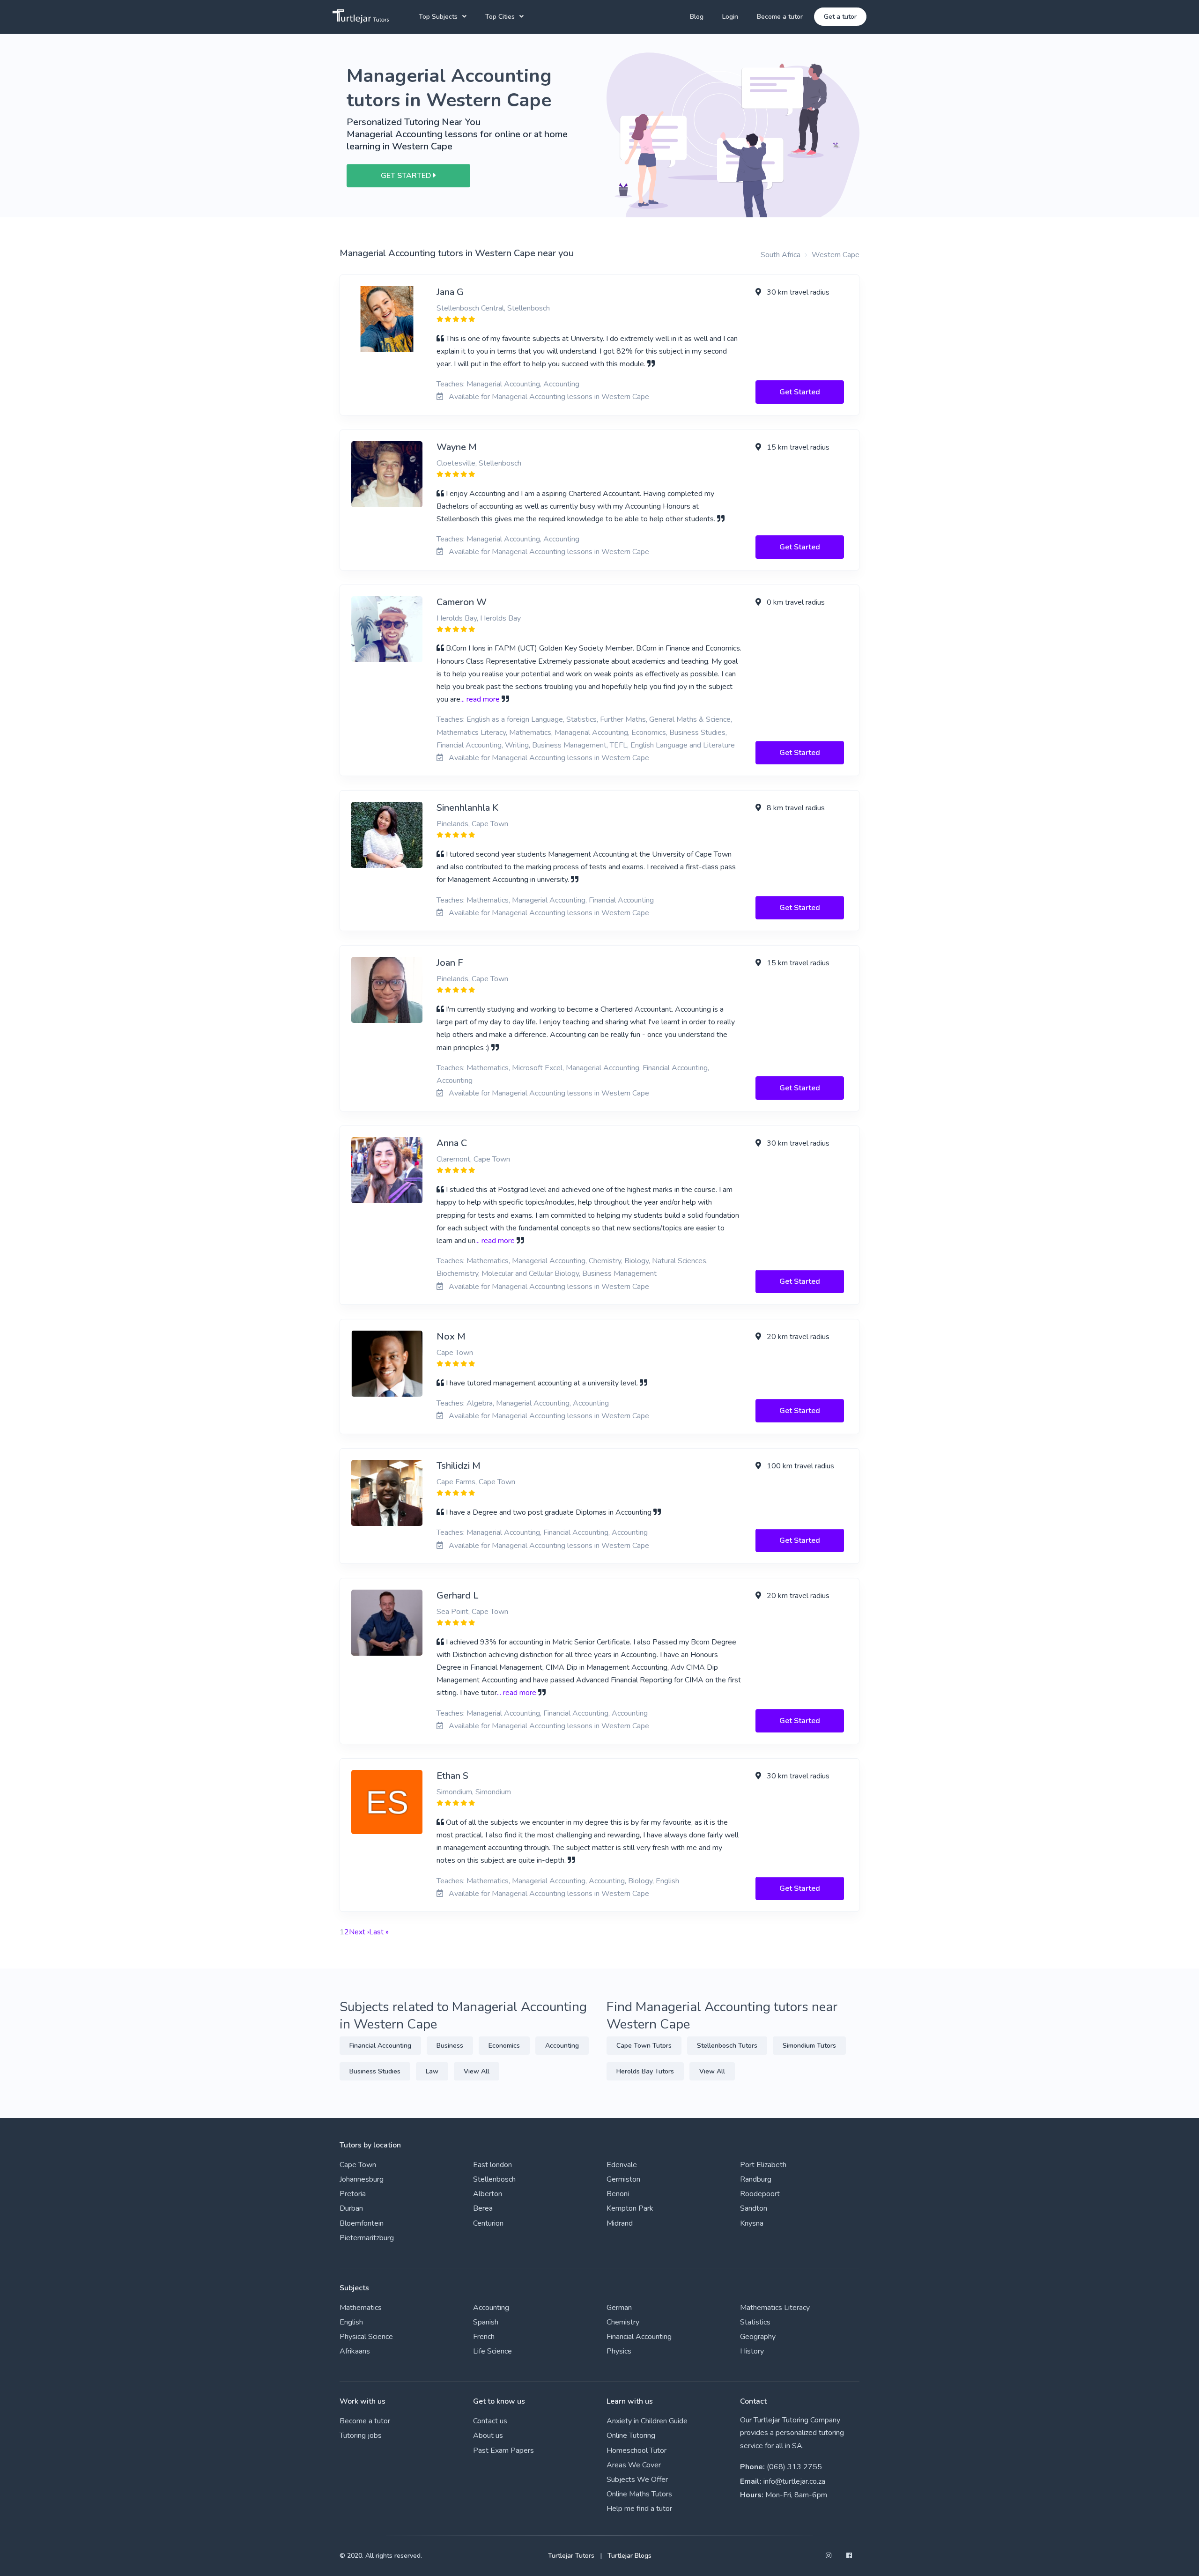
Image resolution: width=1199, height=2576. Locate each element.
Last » (379, 1932)
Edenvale (622, 2165)
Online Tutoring (631, 2435)
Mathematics (361, 2308)
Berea (483, 2208)
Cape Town (358, 2165)
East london (492, 2165)
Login (730, 17)
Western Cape (836, 255)
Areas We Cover (634, 2465)
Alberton (488, 2194)
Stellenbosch (494, 2179)
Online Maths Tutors (639, 2494)
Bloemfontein (362, 2223)
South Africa (781, 255)
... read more (480, 699)
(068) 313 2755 (794, 2467)
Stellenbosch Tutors (727, 2046)
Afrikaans (355, 2351)
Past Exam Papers (503, 2450)
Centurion (488, 2223)
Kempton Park (630, 2208)
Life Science (492, 2351)
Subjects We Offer (637, 2480)
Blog (697, 17)
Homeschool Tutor (637, 2450)
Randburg (756, 2179)
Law (432, 2071)
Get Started (800, 392)
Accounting (562, 2046)
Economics (504, 2046)
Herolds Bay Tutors (645, 2071)
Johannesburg (362, 2179)
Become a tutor (780, 17)
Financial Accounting (380, 2046)
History (752, 2351)
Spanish (486, 2322)
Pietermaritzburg (367, 2238)
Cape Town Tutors (644, 2046)
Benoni (618, 2194)
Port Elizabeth (763, 2165)
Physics (619, 2351)
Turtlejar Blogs (629, 2556)
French (484, 2337)
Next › (359, 1932)
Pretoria (353, 2194)
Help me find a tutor (639, 2509)
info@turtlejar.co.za (794, 2481)
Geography (758, 2337)
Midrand (620, 2223)
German (619, 2308)
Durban (351, 2208)
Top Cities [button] (500, 17)
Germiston (623, 2179)
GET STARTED (407, 176)
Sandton (754, 2208)
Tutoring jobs (361, 2435)
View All (477, 2071)
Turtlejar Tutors (571, 2556)
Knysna (752, 2223)
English (351, 2322)
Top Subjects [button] (438, 17)
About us (488, 2435)
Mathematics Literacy (775, 2308)
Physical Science (366, 2337)
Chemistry (623, 2322)
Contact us (490, 2421)
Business (450, 2046)
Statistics (755, 2322)
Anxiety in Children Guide (647, 2421)
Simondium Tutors (809, 2046)
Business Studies (375, 2071)
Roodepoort (760, 2194)
